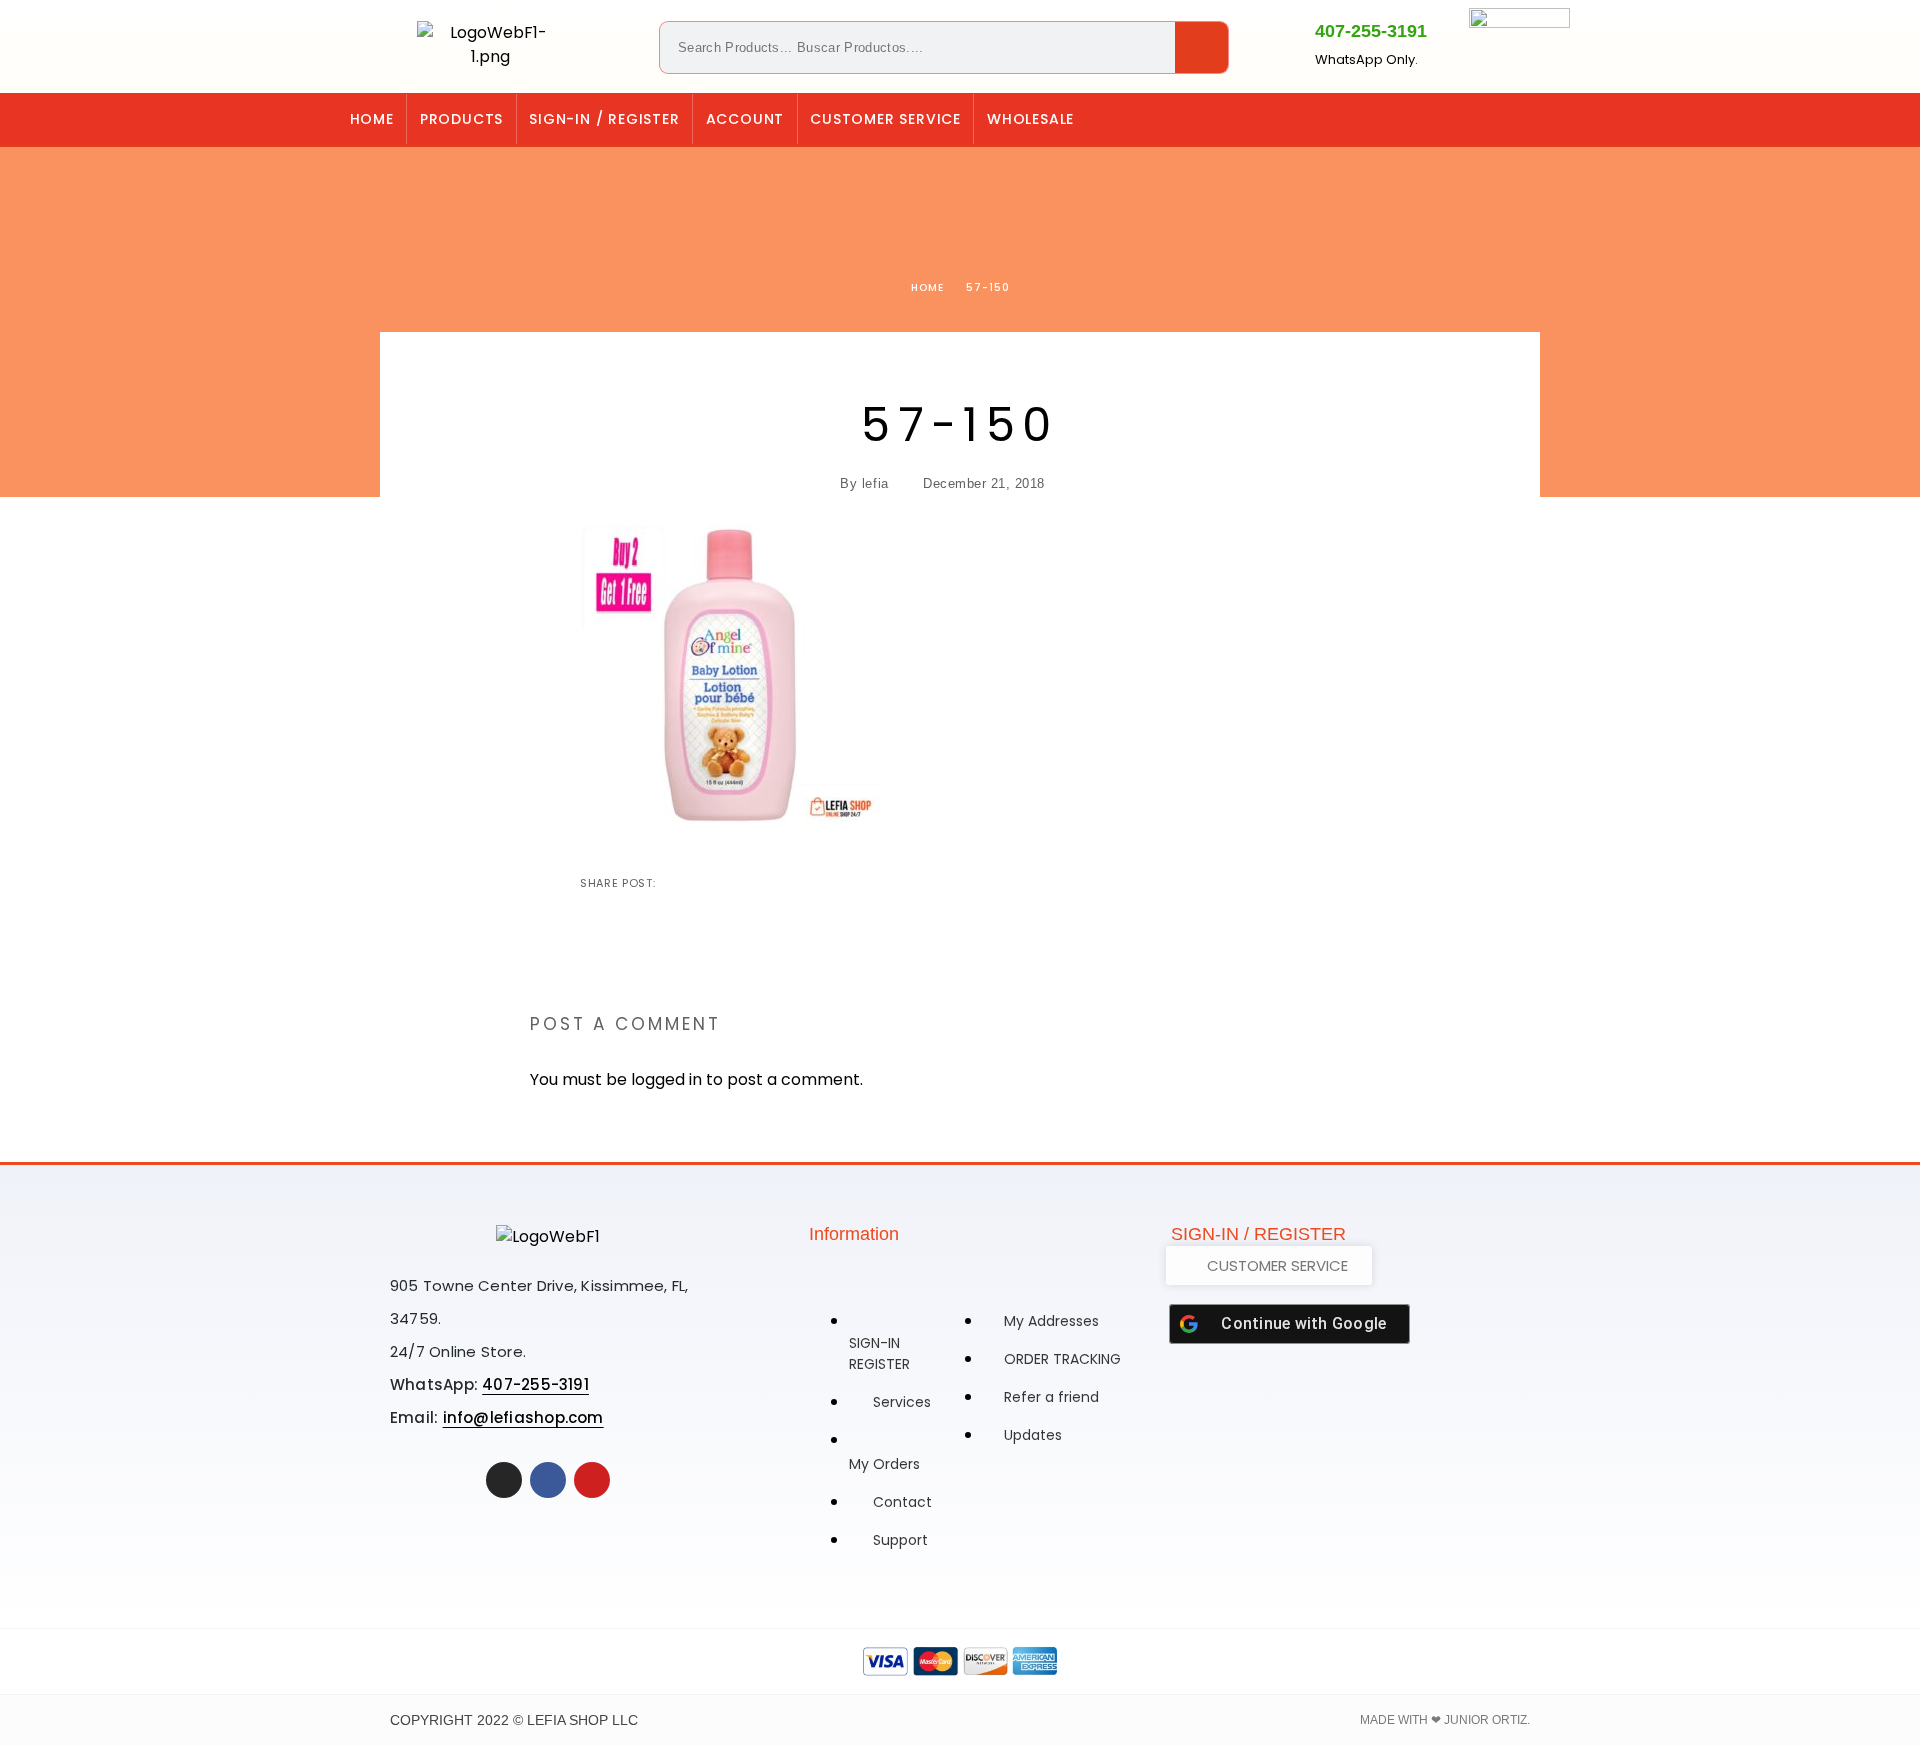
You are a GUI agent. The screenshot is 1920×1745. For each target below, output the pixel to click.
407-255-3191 (1371, 31)
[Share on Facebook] (673, 883)
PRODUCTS (461, 119)
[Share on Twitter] (705, 883)
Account (745, 119)
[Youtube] (592, 1480)
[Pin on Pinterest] (737, 883)
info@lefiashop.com (523, 1417)
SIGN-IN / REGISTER (604, 119)
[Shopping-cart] (1477, 119)
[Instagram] (1518, 119)
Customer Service (885, 119)
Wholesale (1030, 119)
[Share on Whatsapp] (769, 883)
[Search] (1201, 47)
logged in (666, 1079)
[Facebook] (1559, 119)
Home (372, 119)
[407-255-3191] (1280, 43)
